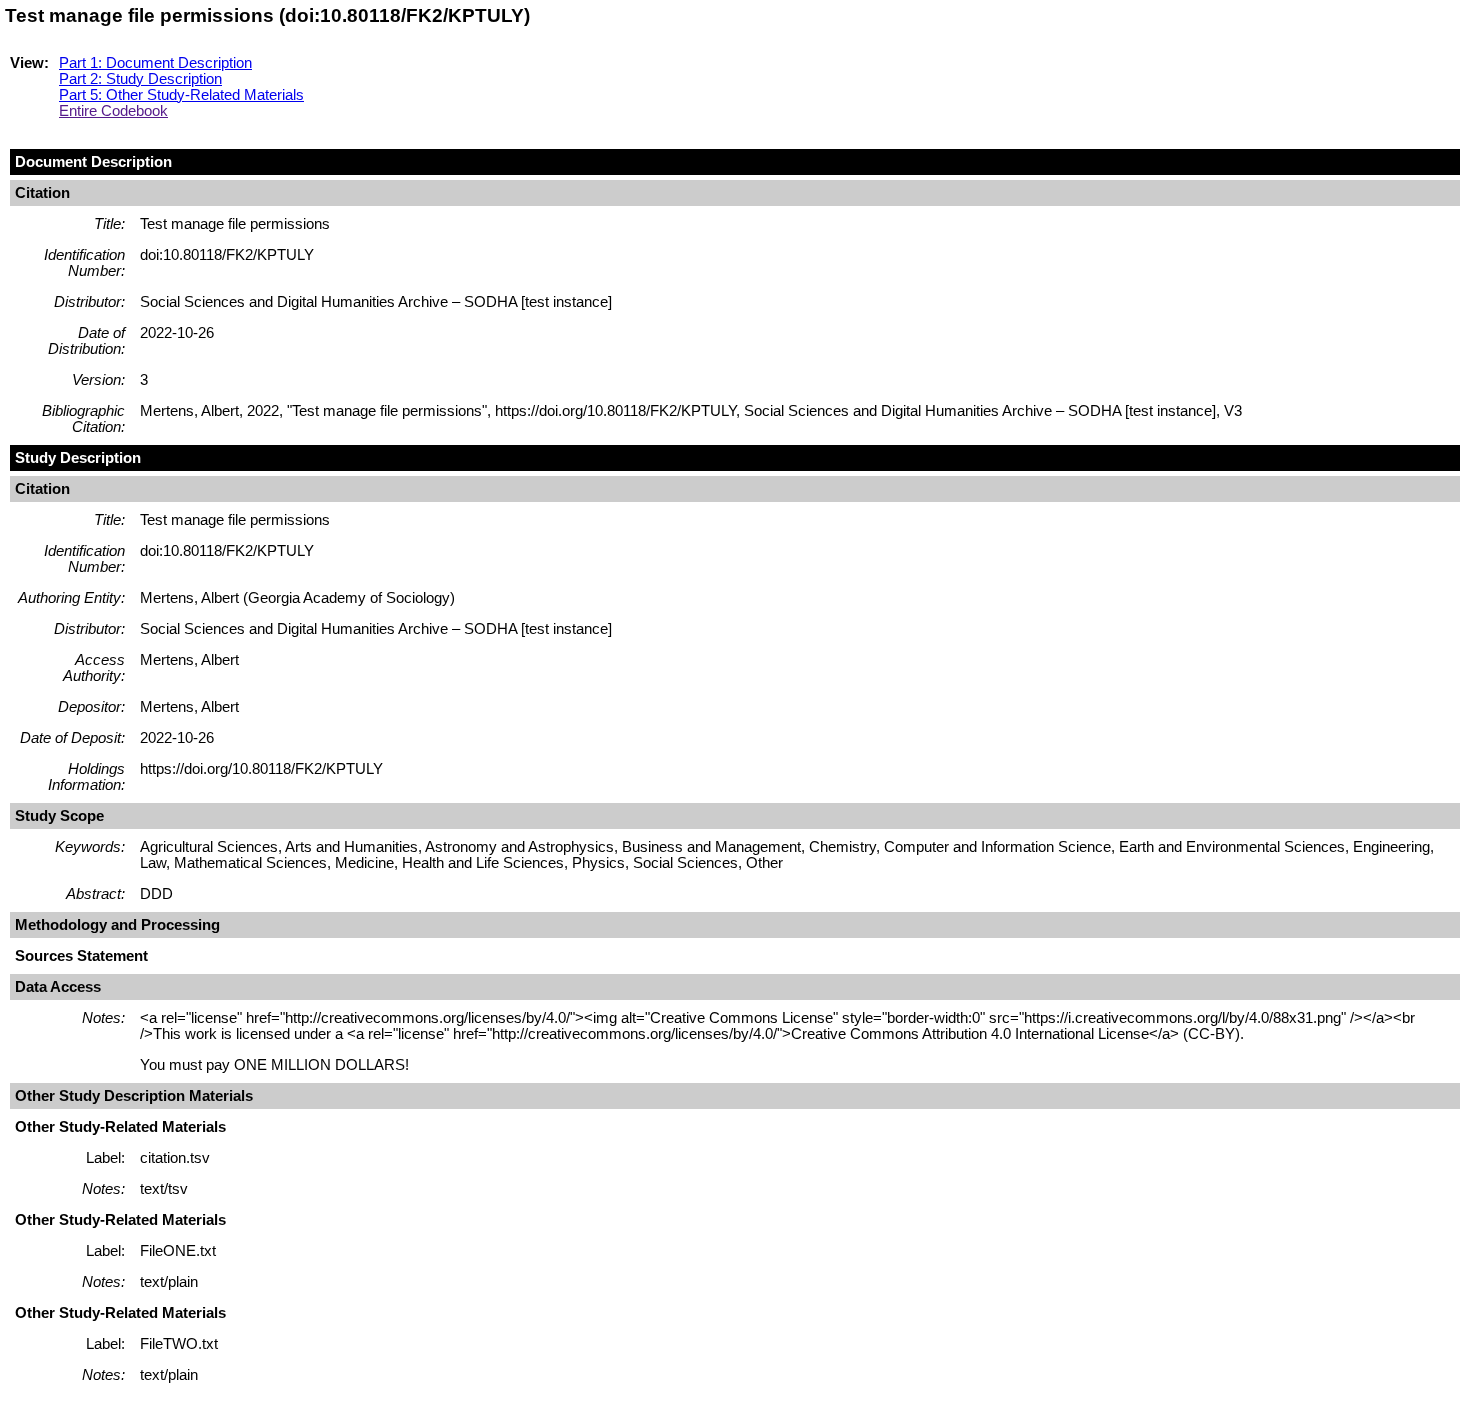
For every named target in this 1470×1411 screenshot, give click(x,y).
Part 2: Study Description (140, 79)
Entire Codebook (113, 111)
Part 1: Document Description (155, 63)
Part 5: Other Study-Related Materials (181, 95)
